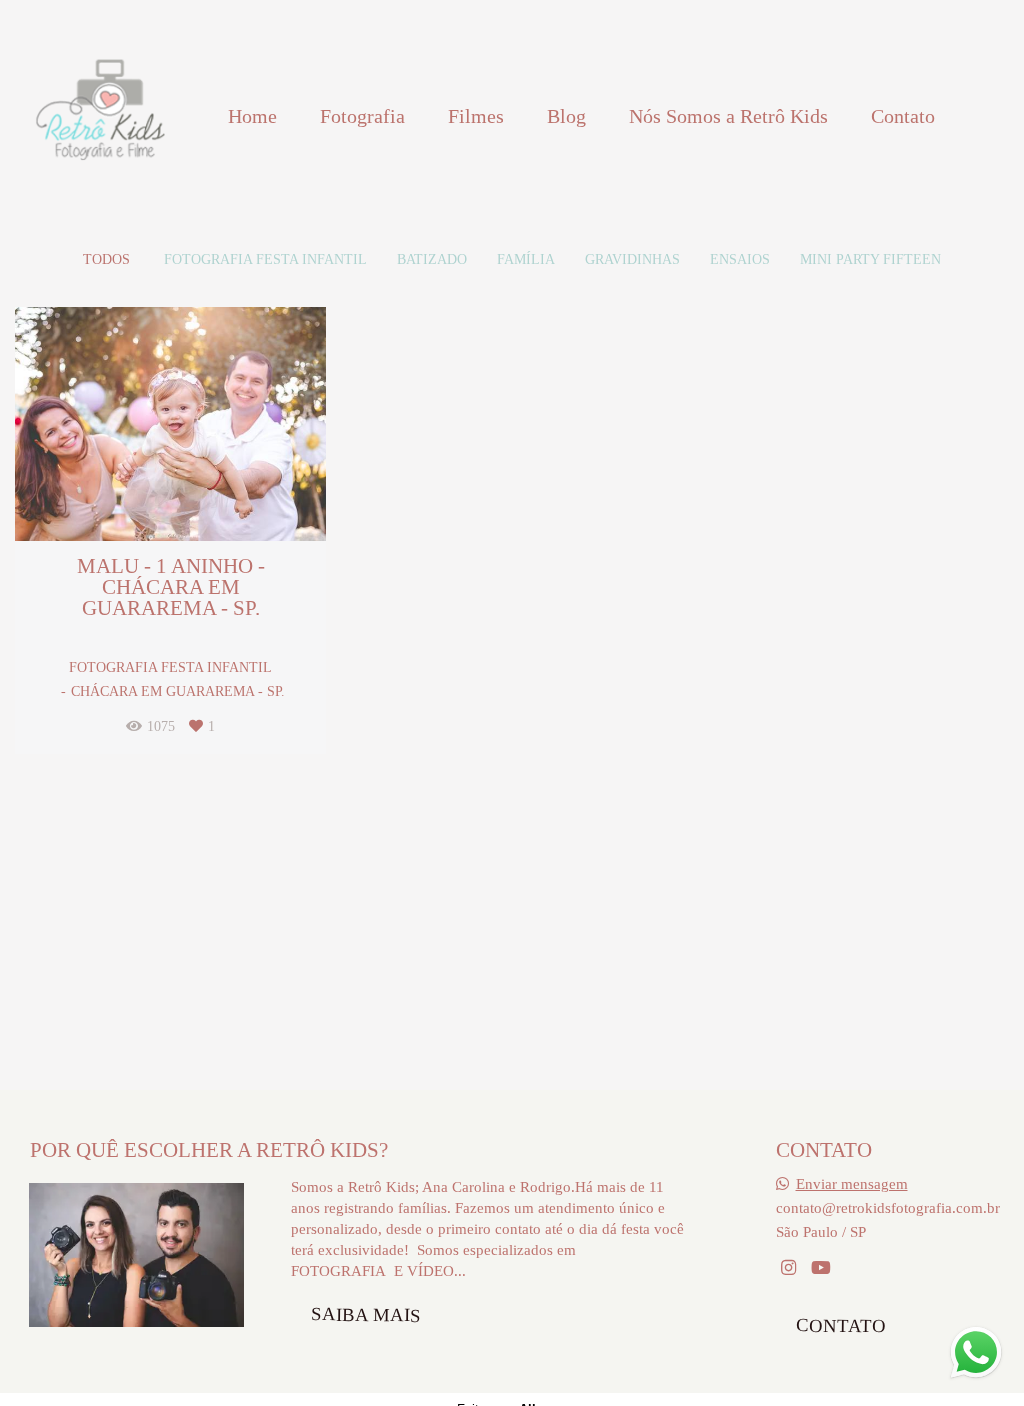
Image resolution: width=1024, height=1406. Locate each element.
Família (526, 260)
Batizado (432, 260)
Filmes (476, 116)
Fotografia (362, 116)
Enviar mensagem (852, 1183)
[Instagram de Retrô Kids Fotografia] (788, 1268)
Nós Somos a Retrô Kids (728, 116)
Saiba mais (366, 1314)
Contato (903, 116)
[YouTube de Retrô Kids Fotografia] (821, 1268)
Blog (566, 116)
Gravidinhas (632, 260)
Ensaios (740, 260)
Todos (106, 260)
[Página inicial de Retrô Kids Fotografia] (100, 116)
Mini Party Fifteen (870, 260)
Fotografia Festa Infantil (265, 260)
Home (252, 116)
